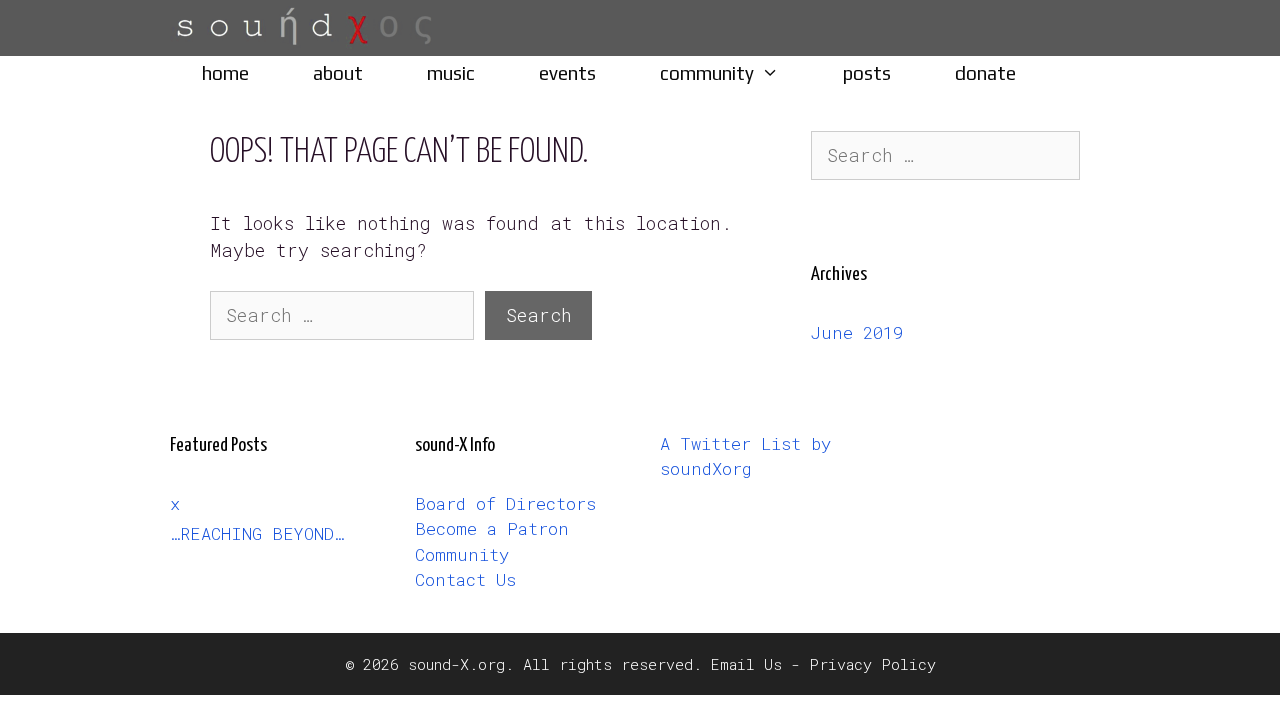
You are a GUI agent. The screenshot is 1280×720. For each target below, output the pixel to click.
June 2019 (857, 332)
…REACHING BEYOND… (257, 533)
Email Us (746, 664)
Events (567, 73)
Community (707, 73)
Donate (985, 73)
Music (451, 73)
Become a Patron (492, 528)
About (338, 73)
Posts (867, 73)
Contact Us (465, 579)
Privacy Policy (872, 664)
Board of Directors (505, 503)
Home (225, 73)
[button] (782, 73)
